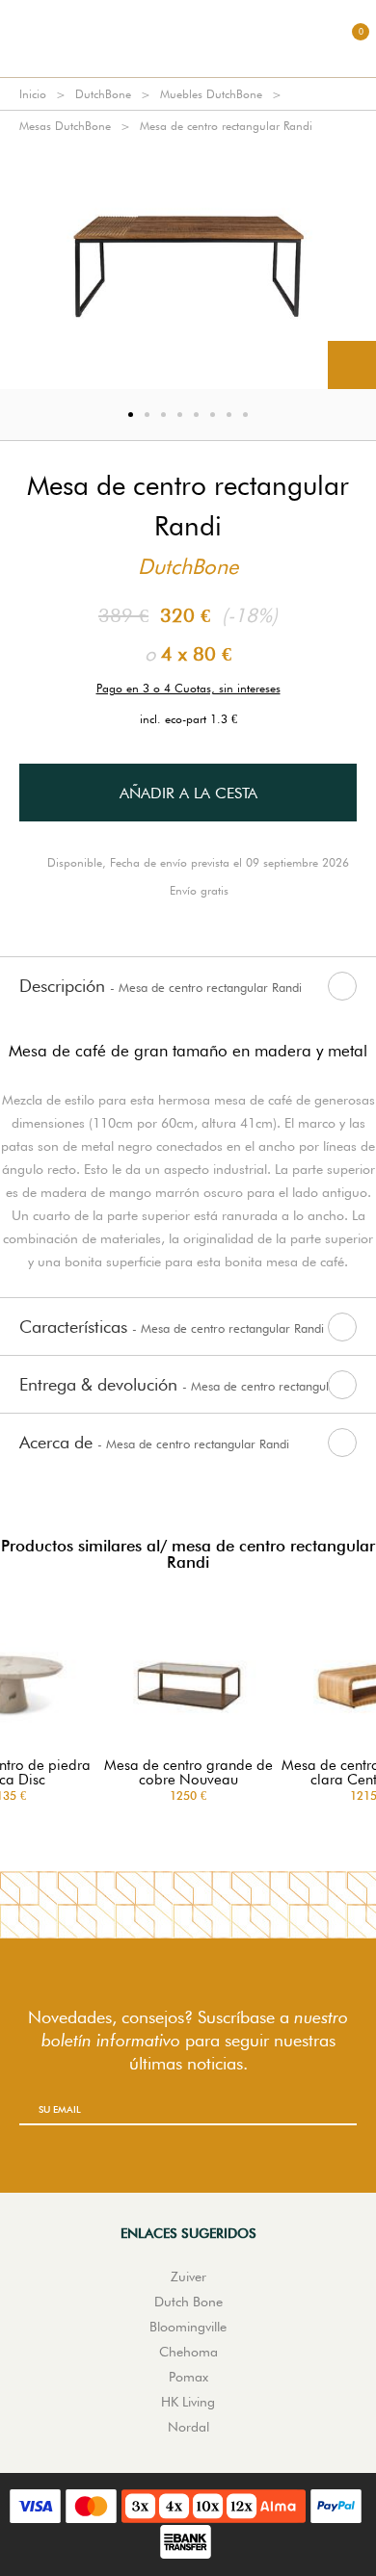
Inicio (33, 94)
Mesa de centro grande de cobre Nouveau (188, 1773)
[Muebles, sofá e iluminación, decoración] (188, 39)
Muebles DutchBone (211, 94)
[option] (188, 265)
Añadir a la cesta (188, 793)
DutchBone (103, 94)
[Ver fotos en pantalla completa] (352, 365)
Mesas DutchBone (65, 126)
